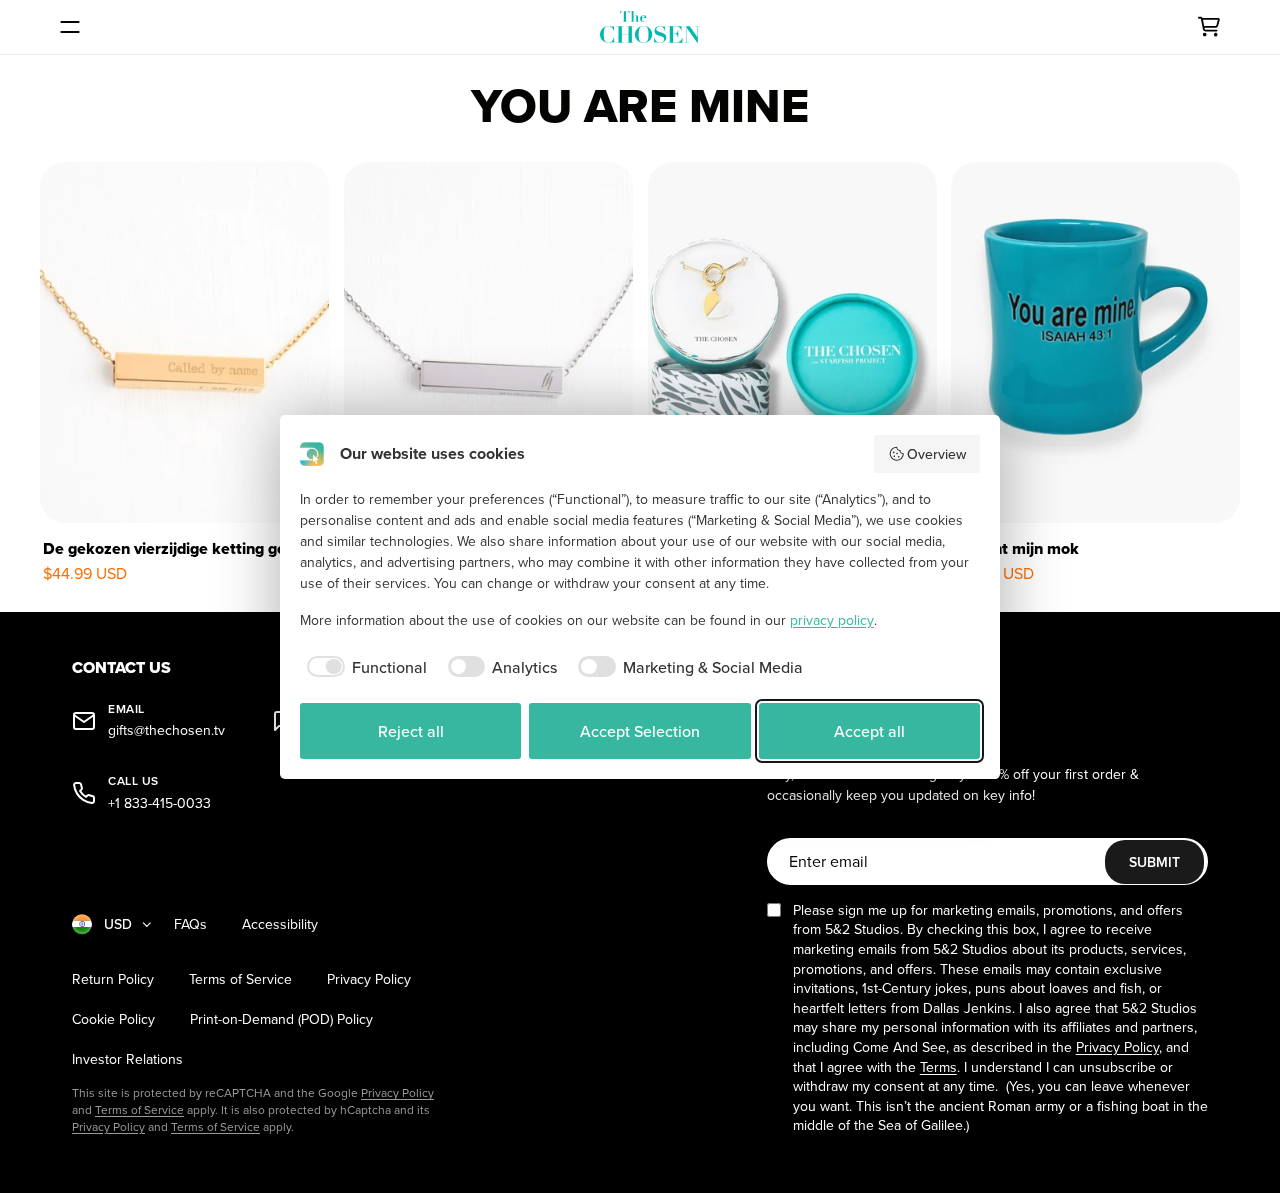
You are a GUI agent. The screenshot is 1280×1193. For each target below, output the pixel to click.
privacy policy (832, 620)
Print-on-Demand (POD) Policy (281, 1019)
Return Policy (113, 979)
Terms (938, 1067)
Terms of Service (240, 979)
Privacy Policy (369, 979)
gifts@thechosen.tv (166, 730)
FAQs (190, 924)
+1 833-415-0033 (159, 803)
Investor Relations (127, 1059)
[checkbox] (363, 667)
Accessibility (280, 924)
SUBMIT (1154, 862)
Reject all (411, 731)
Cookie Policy (113, 1019)
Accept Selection (640, 731)
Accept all (869, 731)
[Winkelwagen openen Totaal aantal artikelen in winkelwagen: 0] (1209, 27)
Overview (936, 454)
